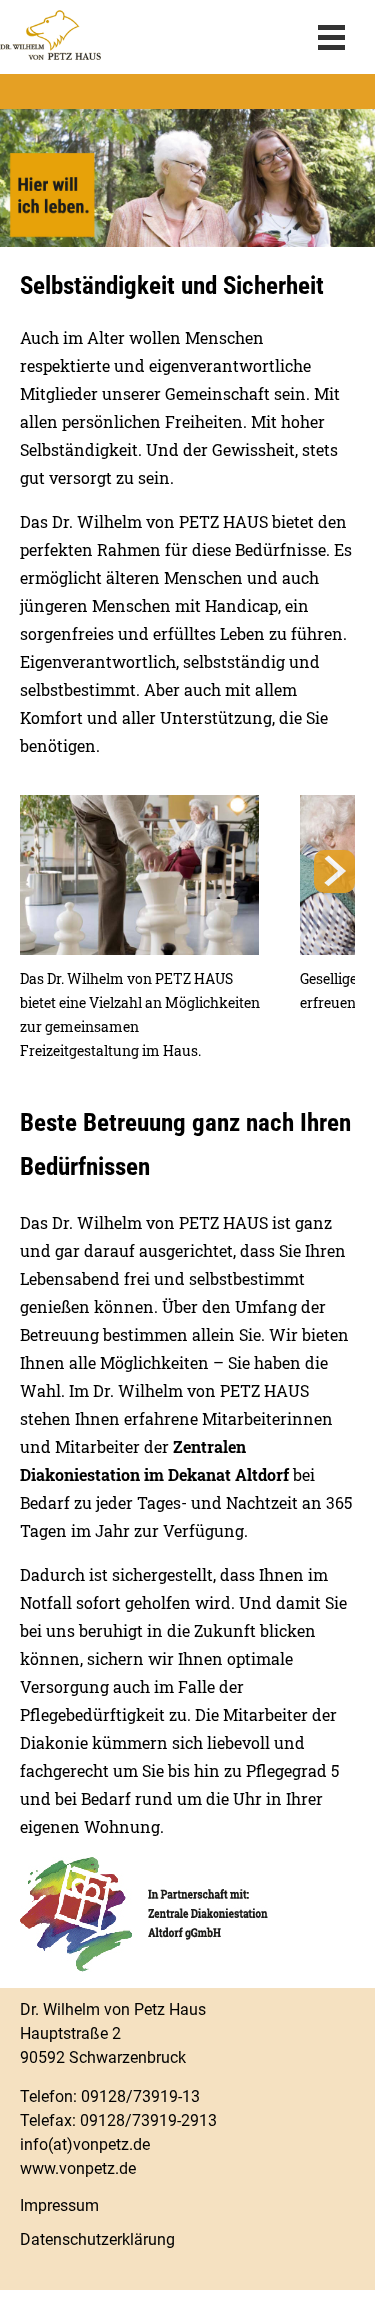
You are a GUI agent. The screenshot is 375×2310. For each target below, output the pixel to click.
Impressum (59, 2205)
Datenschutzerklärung (97, 2239)
